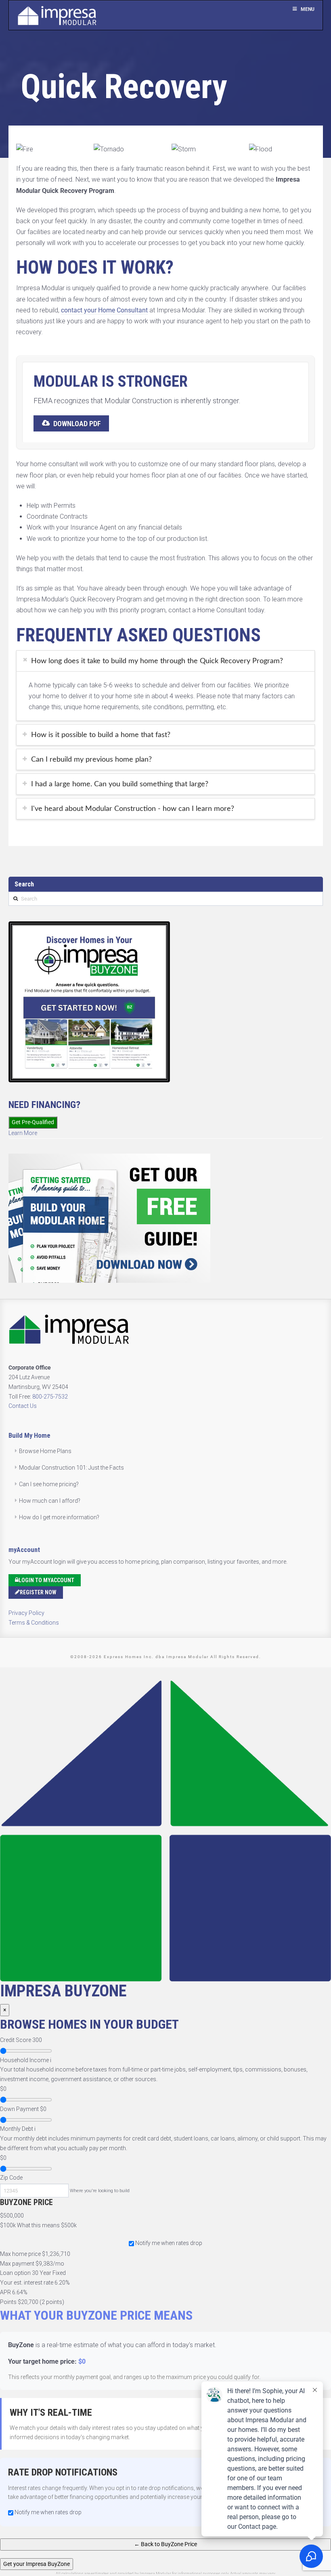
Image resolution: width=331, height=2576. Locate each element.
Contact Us (23, 1406)
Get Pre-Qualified (33, 1122)
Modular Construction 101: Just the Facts (71, 1468)
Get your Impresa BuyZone (37, 2564)
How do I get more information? (59, 1517)
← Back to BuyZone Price (165, 2544)
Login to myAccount (46, 1580)
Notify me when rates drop (169, 2243)
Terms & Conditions (34, 1623)
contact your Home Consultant (104, 310)
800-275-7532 (50, 1397)
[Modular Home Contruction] (57, 17)
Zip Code (11, 2178)
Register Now (38, 1592)
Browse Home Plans (45, 1451)
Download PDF (77, 424)
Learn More (23, 1133)
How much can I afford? (50, 1501)
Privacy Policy (26, 1613)
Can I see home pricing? (49, 1484)
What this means (38, 2225)
